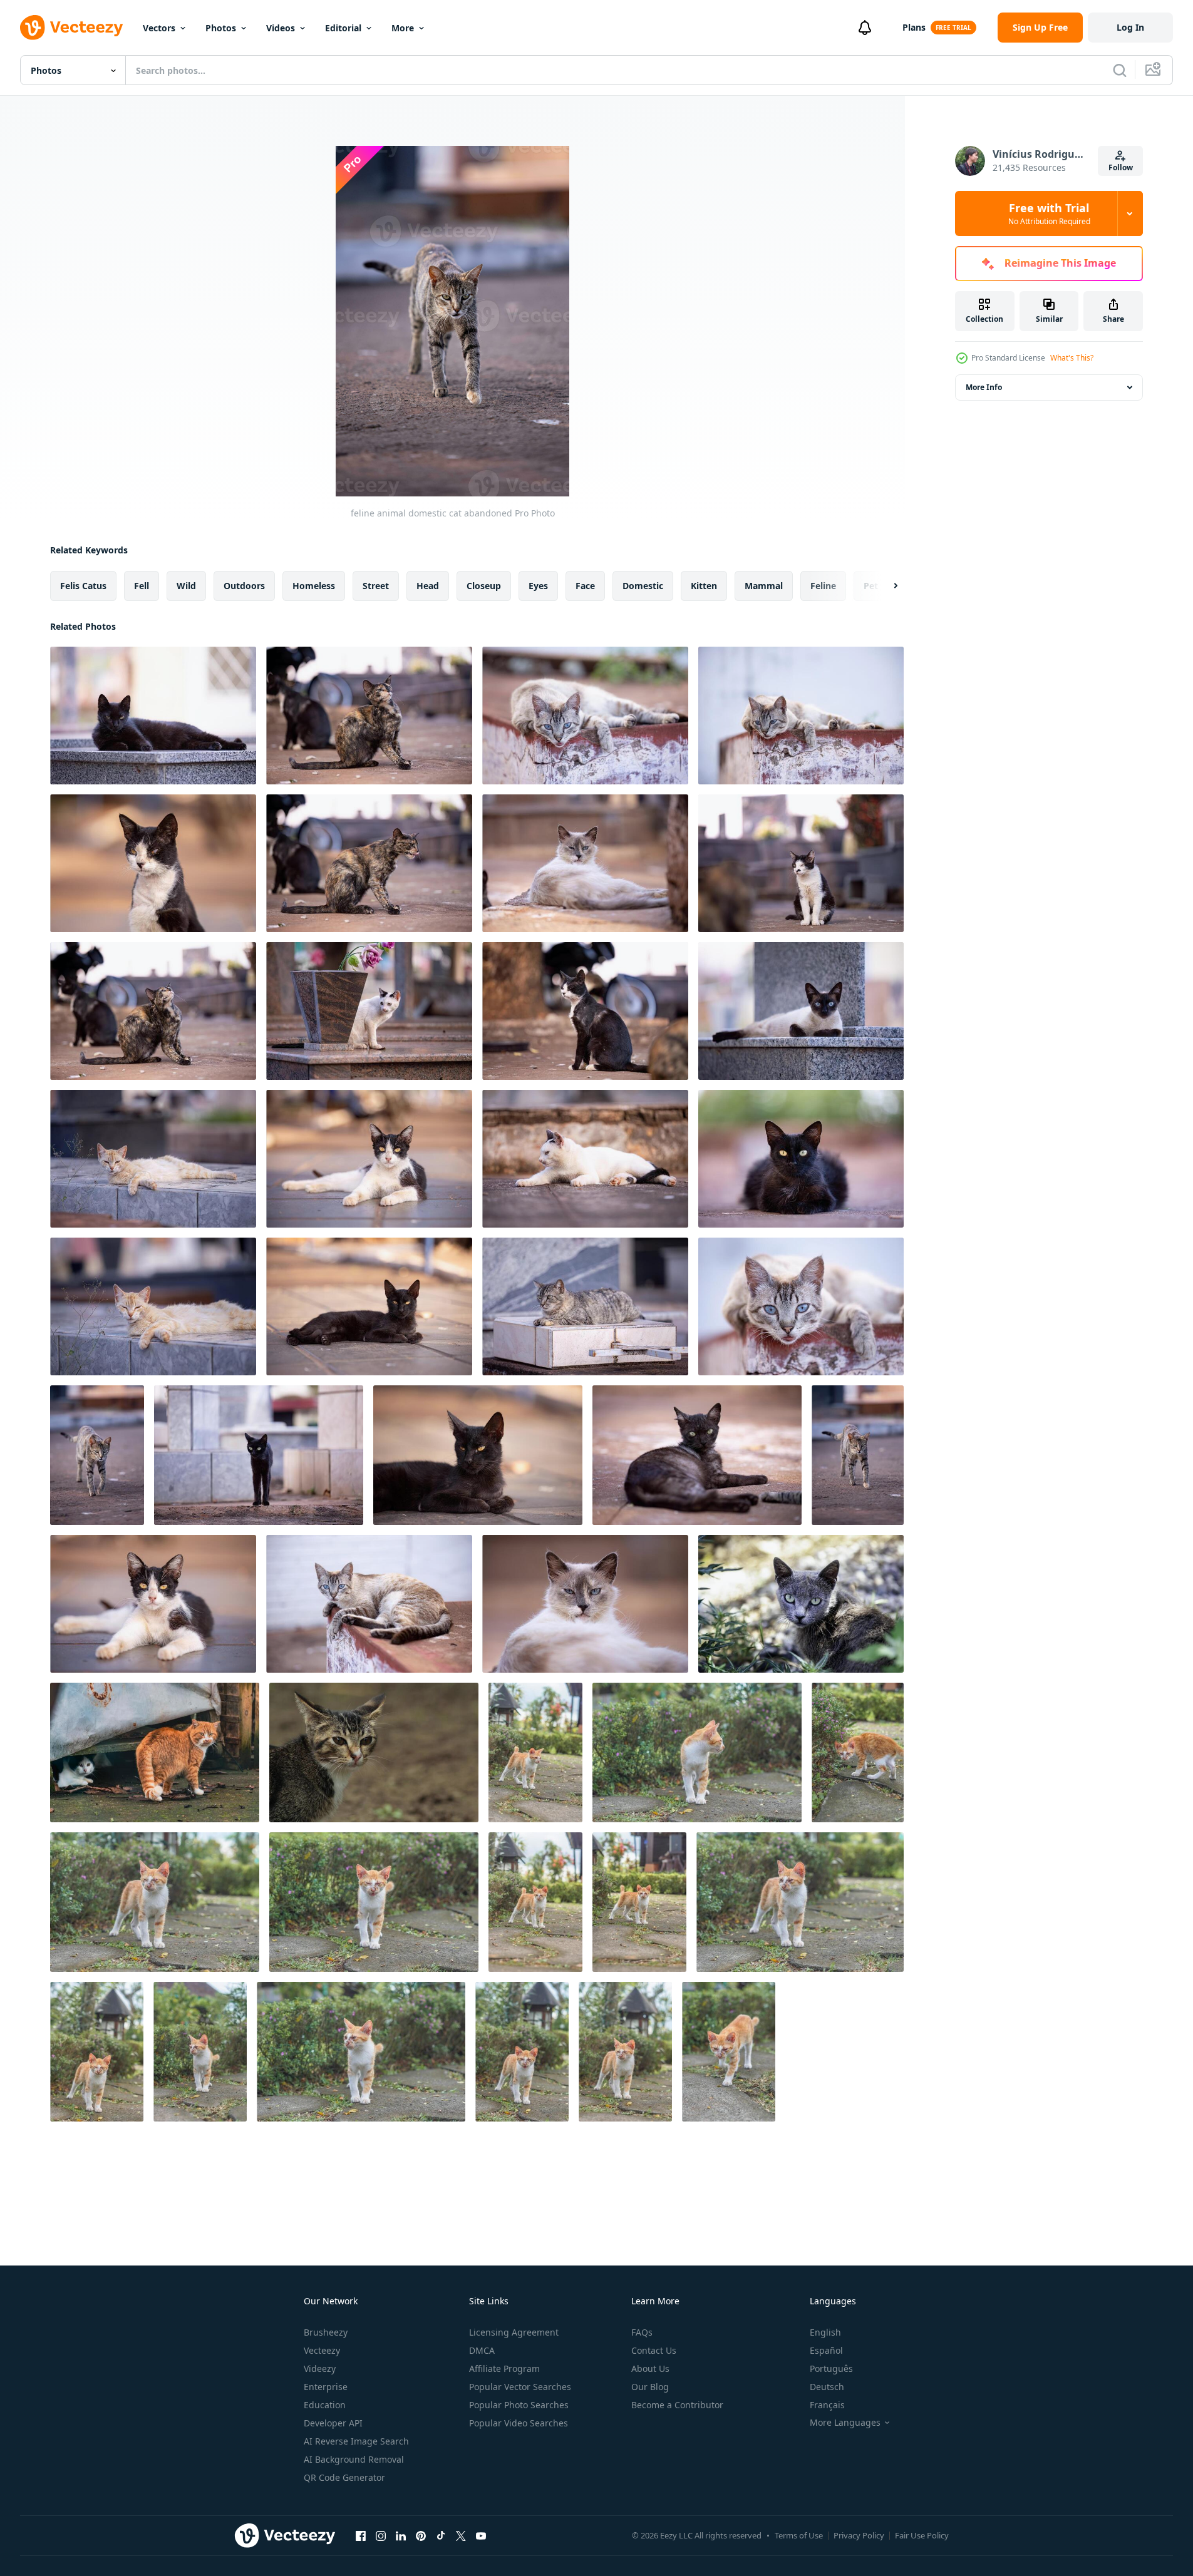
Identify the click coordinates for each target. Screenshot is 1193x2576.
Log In (1130, 27)
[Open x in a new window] (461, 2535)
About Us (650, 2368)
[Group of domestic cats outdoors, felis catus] (155, 1752)
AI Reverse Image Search (356, 2441)
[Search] (1120, 70)
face (585, 586)
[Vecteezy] (71, 28)
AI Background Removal (354, 2459)
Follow (1121, 167)
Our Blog (650, 2387)
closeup (484, 586)
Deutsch (827, 2387)
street (376, 586)
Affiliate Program (504, 2368)
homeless (314, 586)
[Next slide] (885, 586)
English (825, 2332)
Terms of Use (799, 2535)
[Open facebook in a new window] (361, 2535)
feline (823, 586)
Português (831, 2368)
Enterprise (326, 2387)
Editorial (343, 28)
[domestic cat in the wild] (374, 1752)
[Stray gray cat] (801, 1604)
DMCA (482, 2350)
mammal (764, 586)
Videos (281, 28)
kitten (704, 586)
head (428, 586)
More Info (984, 387)
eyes (538, 586)
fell (142, 586)
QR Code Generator (344, 2477)
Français (827, 2405)
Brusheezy (326, 2332)
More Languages (845, 2423)
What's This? (1072, 358)
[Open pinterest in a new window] (421, 2535)
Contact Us (654, 2350)
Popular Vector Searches (520, 2387)
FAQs (642, 2332)
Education (325, 2405)
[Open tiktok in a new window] (441, 2535)
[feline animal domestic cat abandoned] (153, 716)
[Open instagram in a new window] (381, 2535)
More (403, 28)
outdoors (244, 586)
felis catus (83, 586)
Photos (221, 28)
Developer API (333, 2423)
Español (826, 2350)
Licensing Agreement (514, 2332)
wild (186, 586)
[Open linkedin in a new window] (401, 2535)
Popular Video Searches (519, 2423)
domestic (643, 586)
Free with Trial (1049, 213)
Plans (914, 27)
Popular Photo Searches (519, 2405)
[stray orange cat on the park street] (535, 1752)
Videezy (320, 2368)
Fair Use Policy (922, 2535)
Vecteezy (322, 2350)
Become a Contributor (677, 2405)
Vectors (159, 28)
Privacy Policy (859, 2535)
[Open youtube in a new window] (481, 2535)
